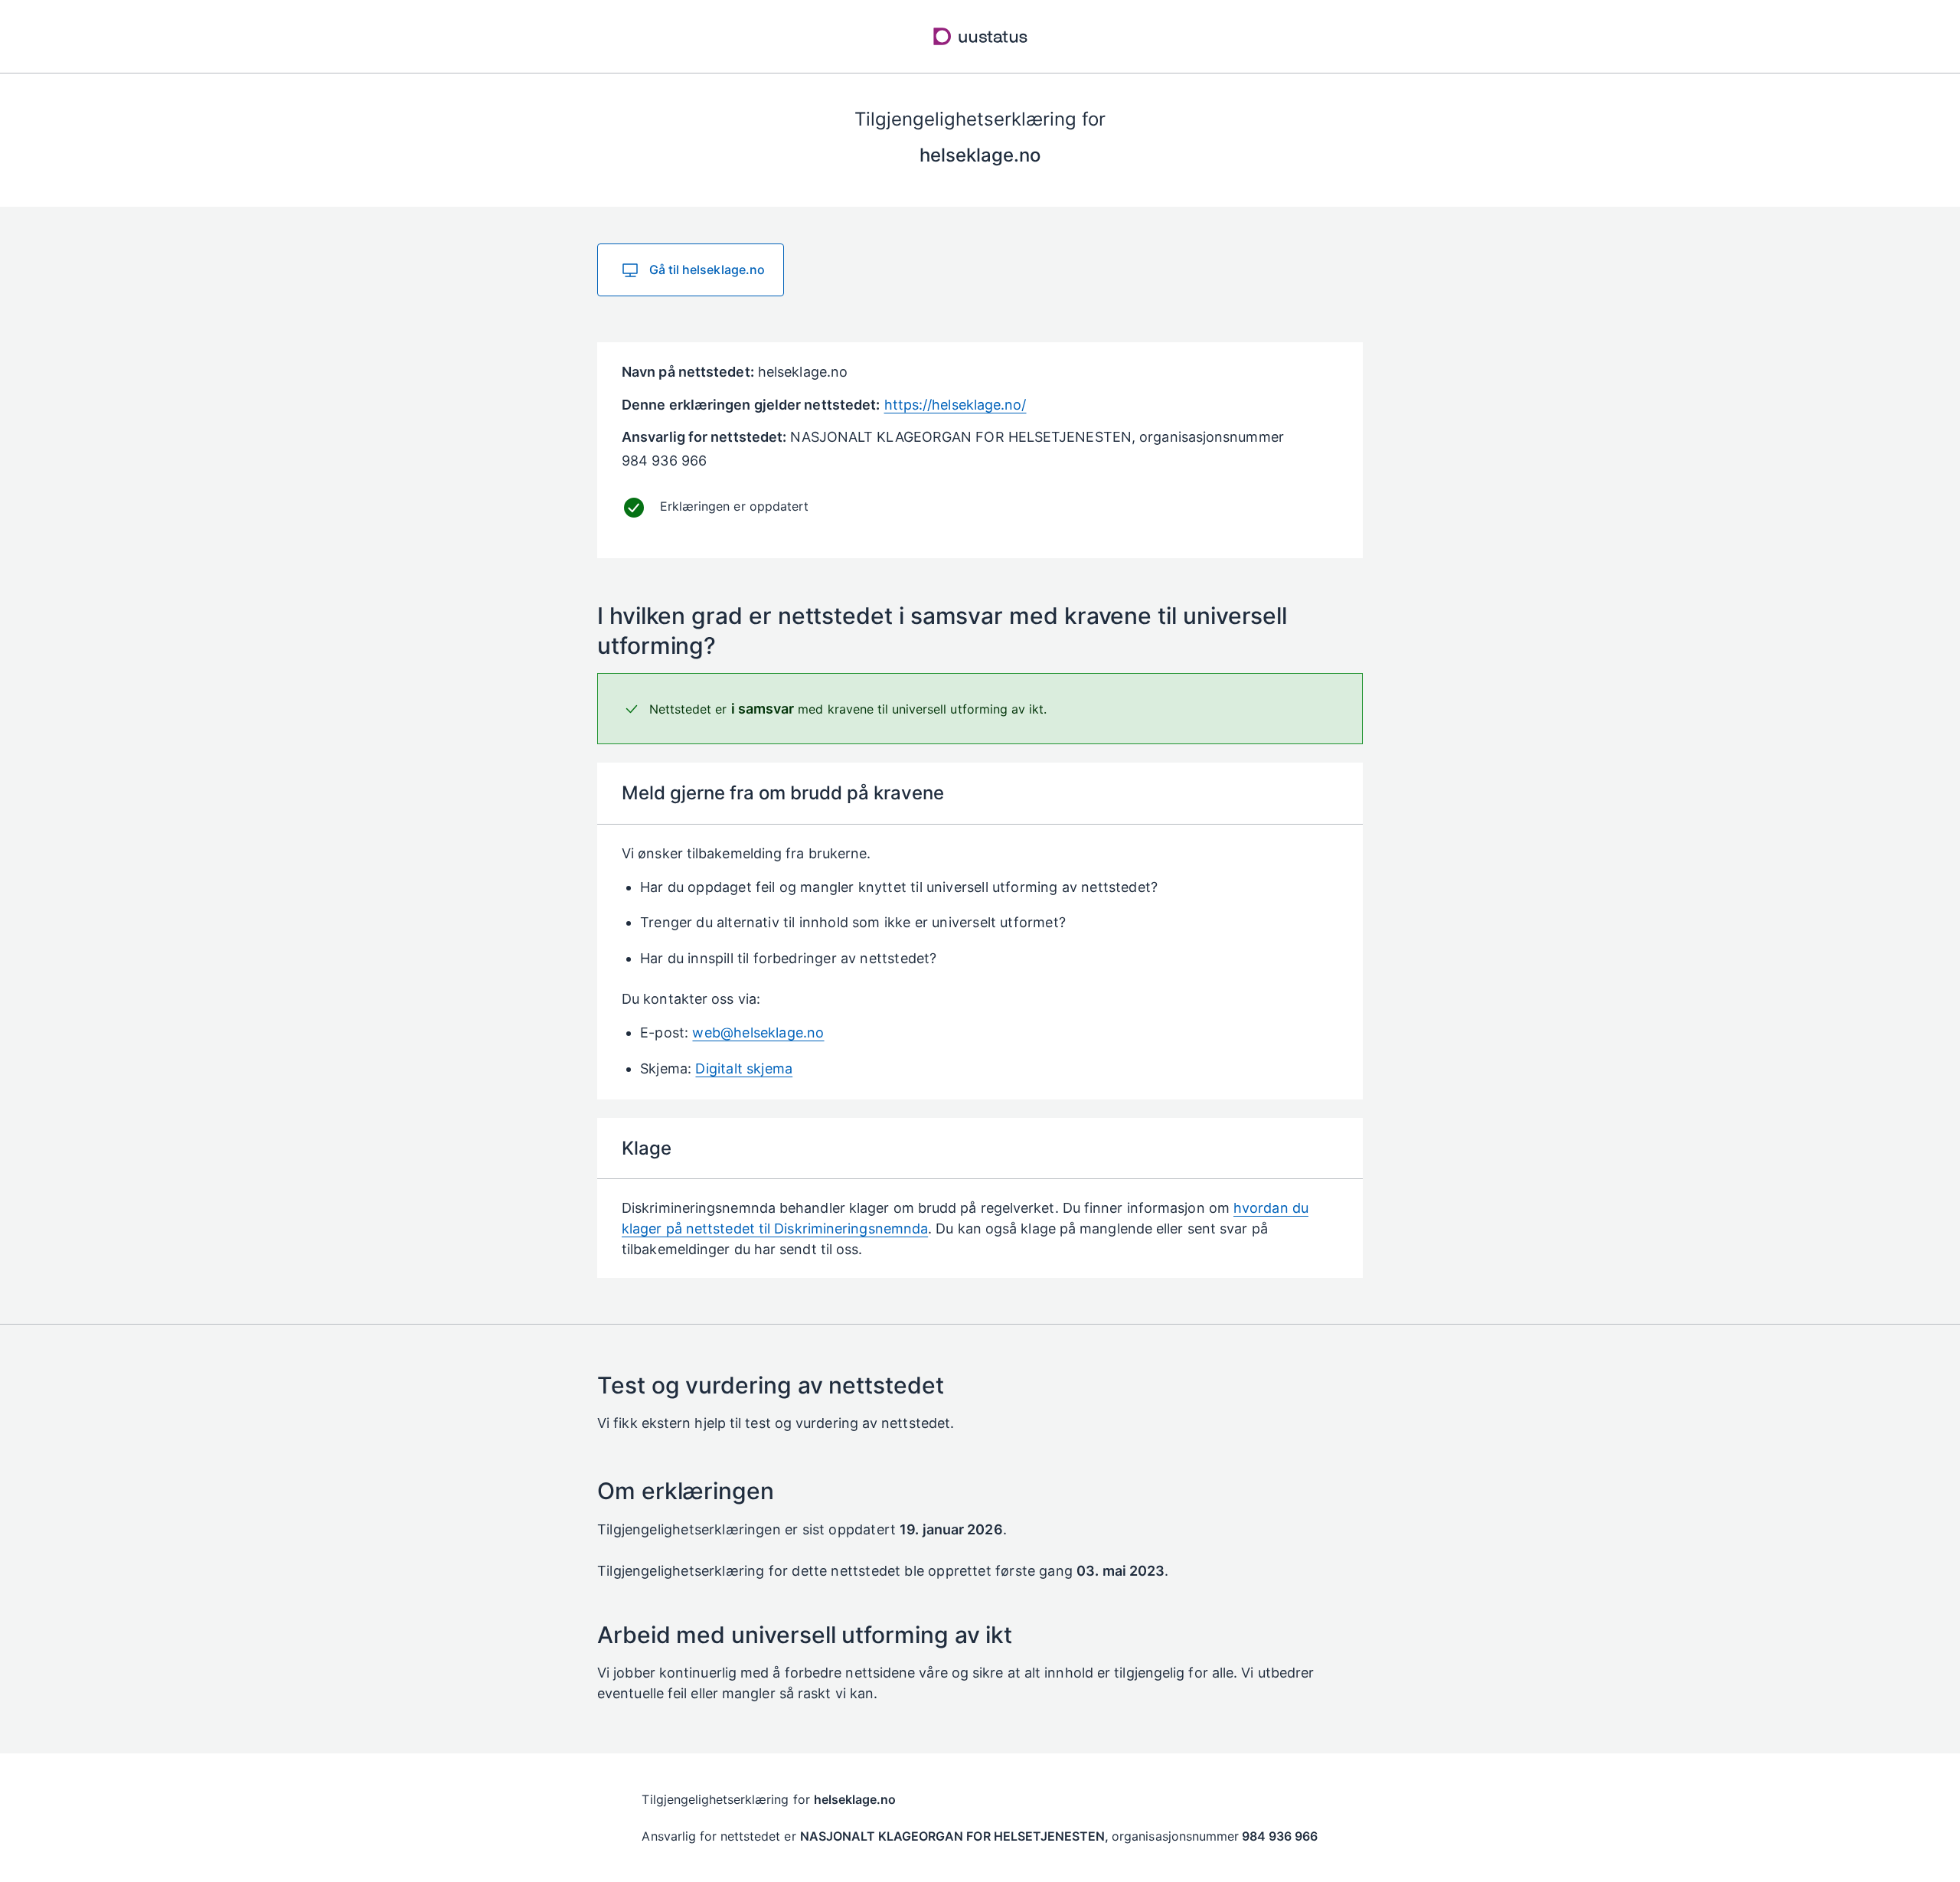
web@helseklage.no (758, 1032)
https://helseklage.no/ (955, 405)
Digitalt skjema (744, 1068)
